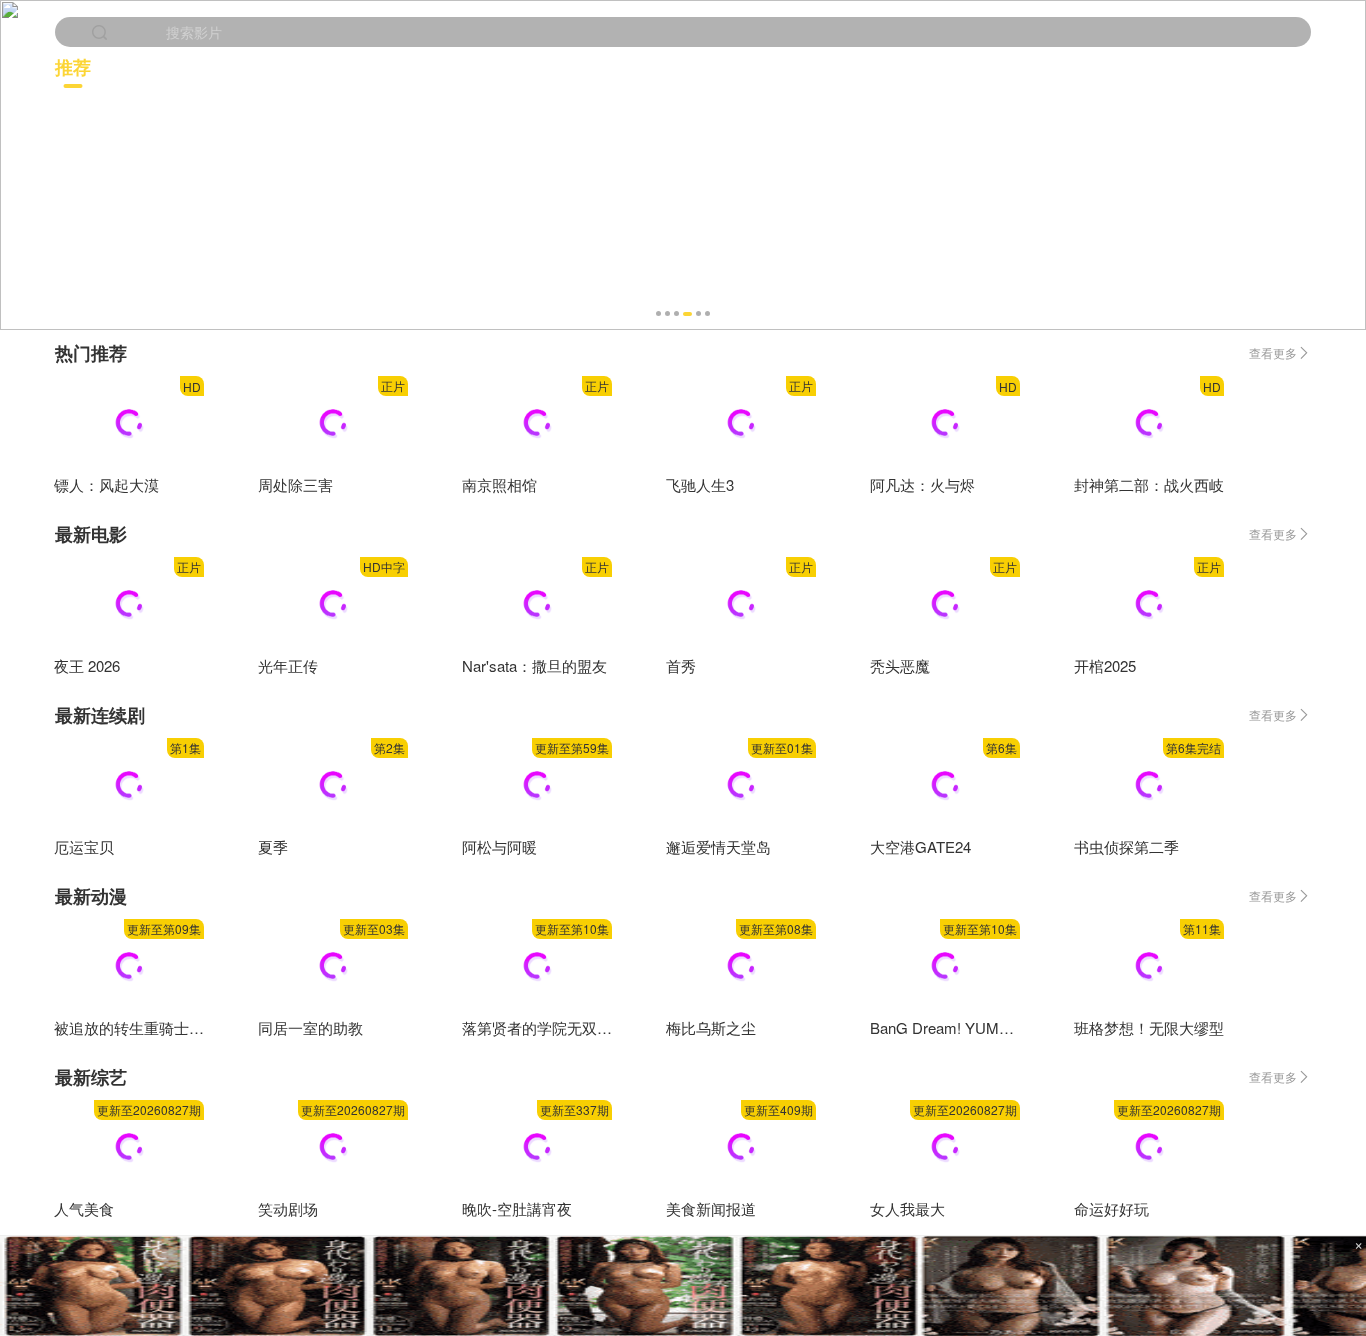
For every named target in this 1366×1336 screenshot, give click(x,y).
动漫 (977, 66)
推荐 (73, 67)
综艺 (1272, 66)
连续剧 (673, 66)
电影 (371, 66)
